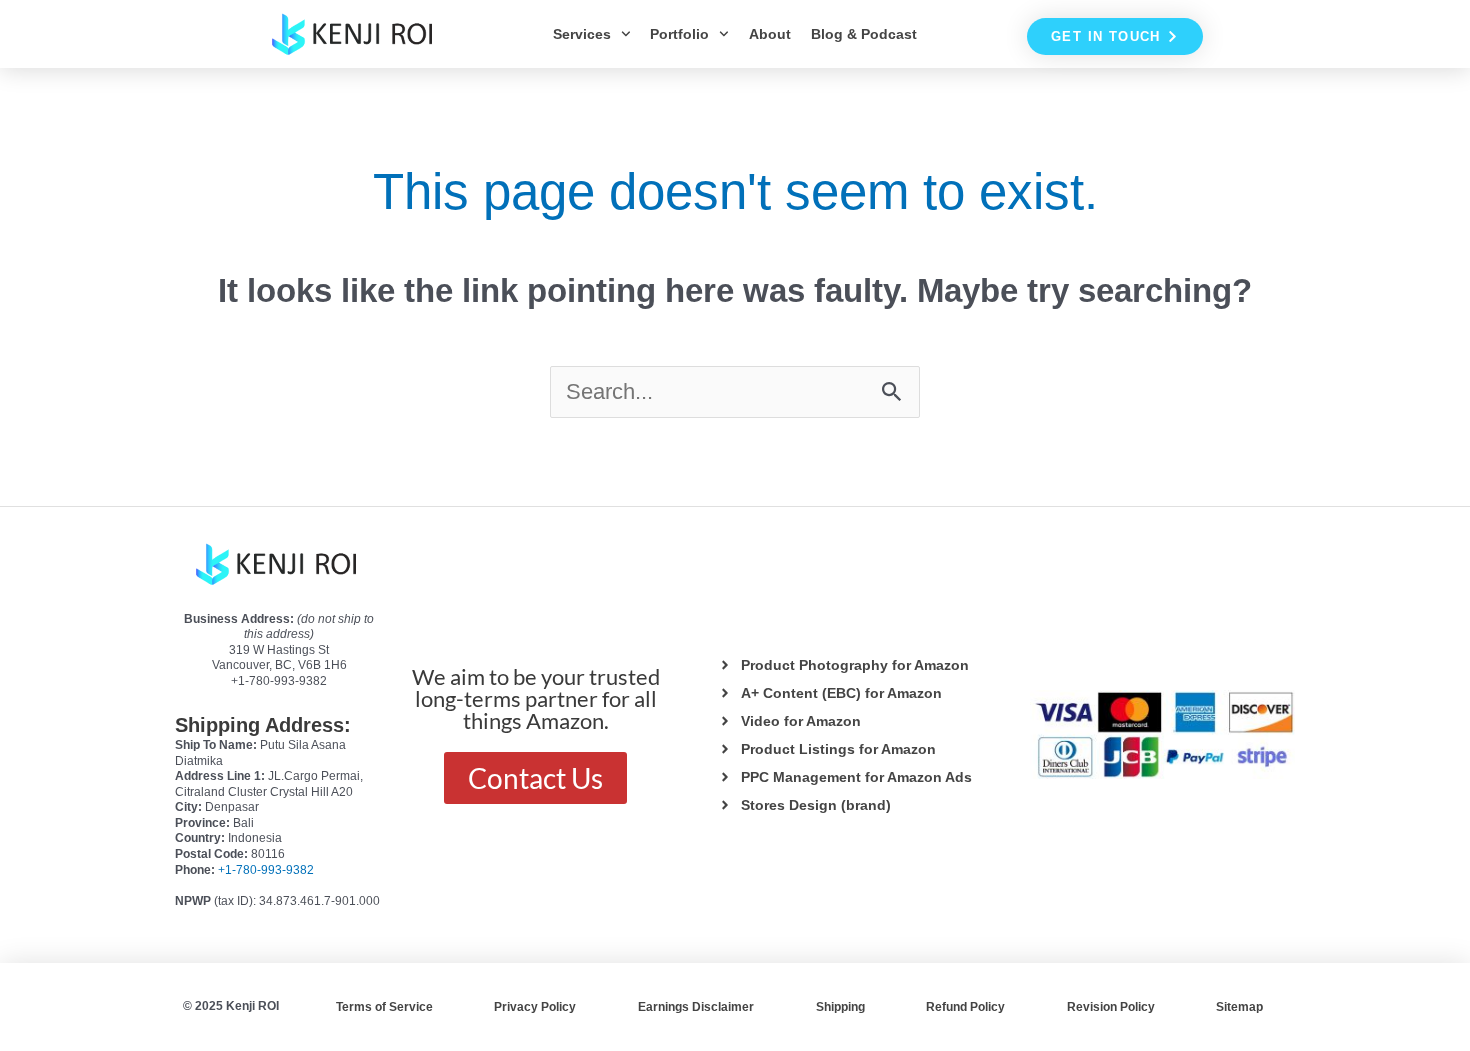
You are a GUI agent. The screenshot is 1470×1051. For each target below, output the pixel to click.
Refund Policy (965, 1007)
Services (582, 34)
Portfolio (679, 34)
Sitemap (1239, 1007)
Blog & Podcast (864, 34)
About (770, 34)
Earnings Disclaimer (696, 1007)
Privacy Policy (535, 1007)
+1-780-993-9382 (266, 870)
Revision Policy (1111, 1007)
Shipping (840, 1007)
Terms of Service (384, 1007)
